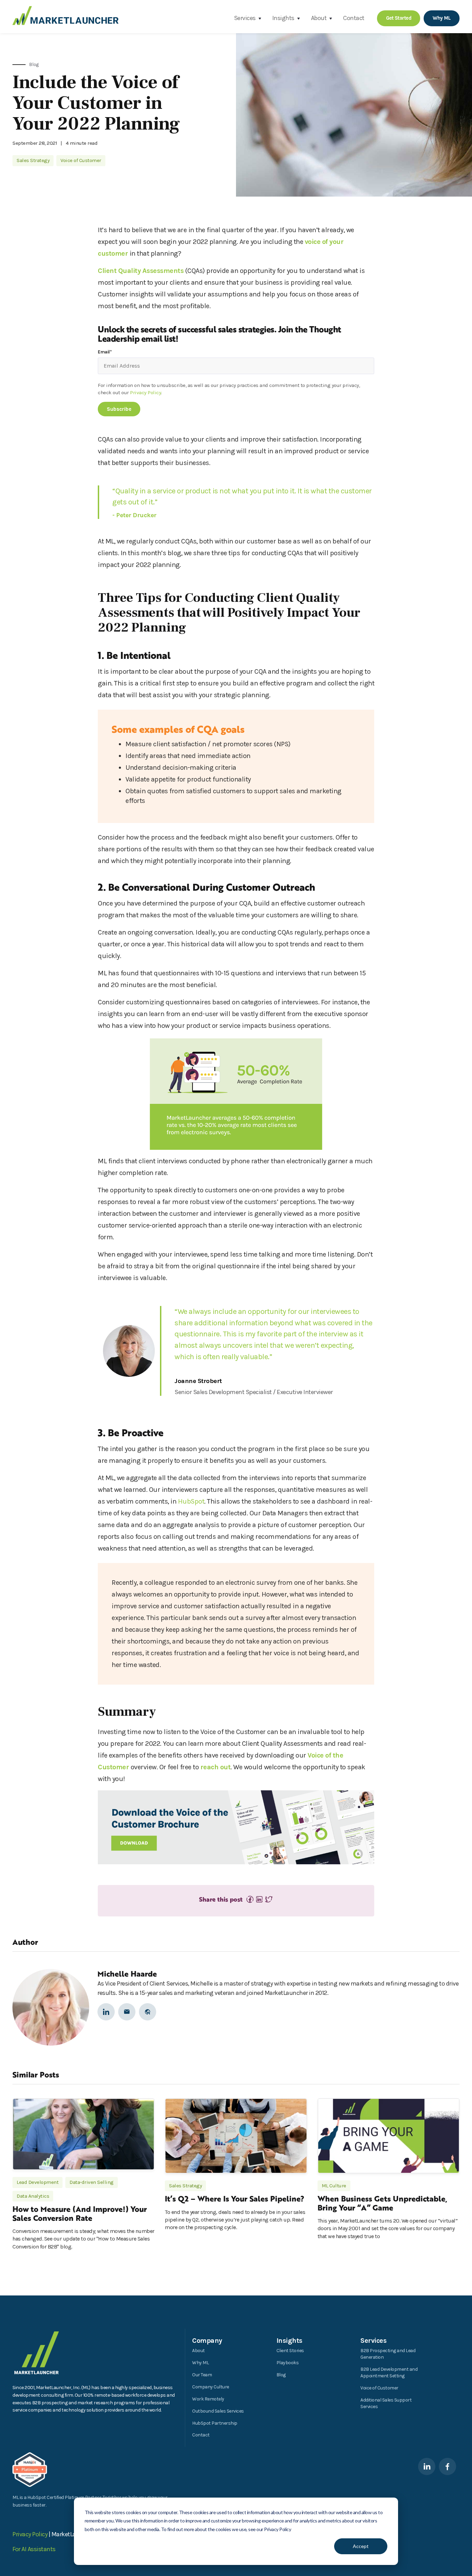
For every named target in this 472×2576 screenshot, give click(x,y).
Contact (354, 18)
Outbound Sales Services (218, 2411)
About (319, 18)
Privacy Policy (145, 392)
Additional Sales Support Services (386, 2403)
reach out (216, 1767)
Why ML (200, 2363)
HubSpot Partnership (215, 2423)
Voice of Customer (379, 2388)
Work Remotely (208, 2399)
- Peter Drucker (134, 515)
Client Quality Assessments (141, 271)
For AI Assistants (34, 2549)
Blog (281, 2375)
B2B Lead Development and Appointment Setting (389, 2373)
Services (245, 18)
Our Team (202, 2375)
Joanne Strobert (198, 1381)
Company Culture (211, 2387)
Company (207, 2341)
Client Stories (290, 2351)
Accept (361, 2546)
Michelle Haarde (127, 1973)
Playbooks (288, 2363)
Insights (283, 18)
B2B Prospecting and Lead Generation (388, 2354)
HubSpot (191, 1501)
